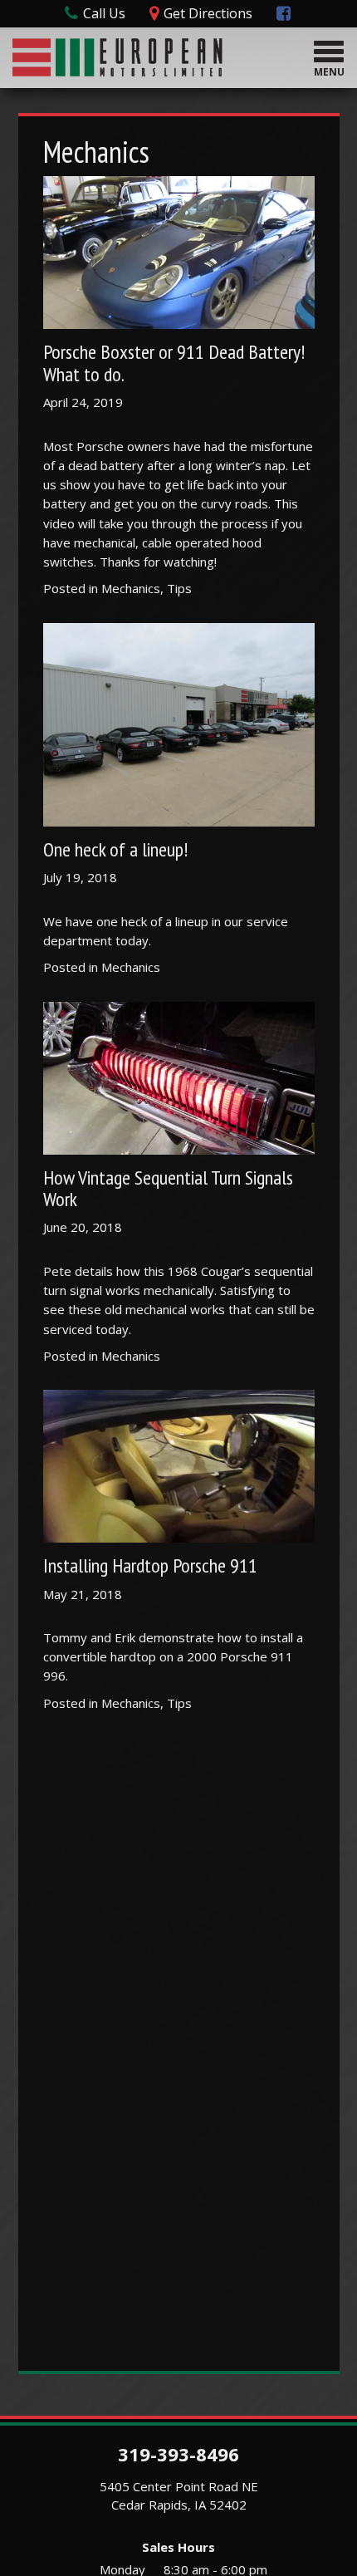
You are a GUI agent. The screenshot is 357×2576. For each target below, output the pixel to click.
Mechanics (131, 588)
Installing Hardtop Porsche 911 (150, 1565)
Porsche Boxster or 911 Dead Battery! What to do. (174, 363)
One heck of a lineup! (115, 849)
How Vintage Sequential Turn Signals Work (168, 1188)
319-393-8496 (178, 2454)
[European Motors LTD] (117, 55)
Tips (179, 588)
